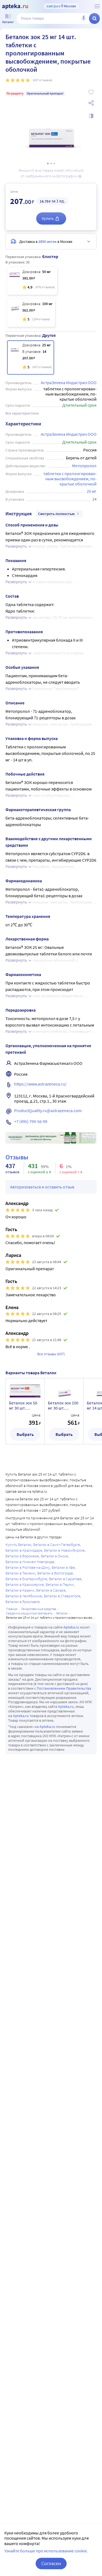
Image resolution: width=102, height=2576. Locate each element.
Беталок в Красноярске (25, 1584)
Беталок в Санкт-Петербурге (57, 1545)
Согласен (51, 2563)
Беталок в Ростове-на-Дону (28, 1567)
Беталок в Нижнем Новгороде (30, 1562)
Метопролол (84, 466)
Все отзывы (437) (51, 1354)
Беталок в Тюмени (20, 1573)
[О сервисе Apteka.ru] (97, 6)
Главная (12, 1609)
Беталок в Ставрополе (62, 1596)
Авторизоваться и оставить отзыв (42, 1187)
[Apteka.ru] (15, 7)
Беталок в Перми (60, 1584)
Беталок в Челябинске (24, 1596)
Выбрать (25, 1434)
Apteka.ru (71, 1627)
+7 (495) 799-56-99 (31, 1121)
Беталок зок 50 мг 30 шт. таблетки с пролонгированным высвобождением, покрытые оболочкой (25, 1405)
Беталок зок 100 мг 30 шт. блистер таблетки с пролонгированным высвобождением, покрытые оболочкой (64, 1405)
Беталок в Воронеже (22, 1556)
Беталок (62, 1613)
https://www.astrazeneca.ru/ (40, 1084)
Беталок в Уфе (63, 1567)
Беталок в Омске (54, 1556)
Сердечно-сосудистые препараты (29, 1613)
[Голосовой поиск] (84, 18)
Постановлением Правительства (64, 1688)
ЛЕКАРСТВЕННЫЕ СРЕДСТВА (39, 1609)
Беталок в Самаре (51, 1590)
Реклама (89, 1136)
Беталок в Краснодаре (24, 1550)
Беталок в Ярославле (23, 1602)
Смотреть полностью (56, 514)
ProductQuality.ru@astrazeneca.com (48, 1110)
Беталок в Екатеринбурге (26, 1579)
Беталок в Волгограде (55, 1573)
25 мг (92, 491)
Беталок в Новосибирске (64, 1550)
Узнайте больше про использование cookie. (46, 2551)
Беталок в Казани (20, 1590)
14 (94, 499)
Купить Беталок (18, 1545)
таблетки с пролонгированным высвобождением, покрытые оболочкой (70, 479)
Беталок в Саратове (65, 1579)
